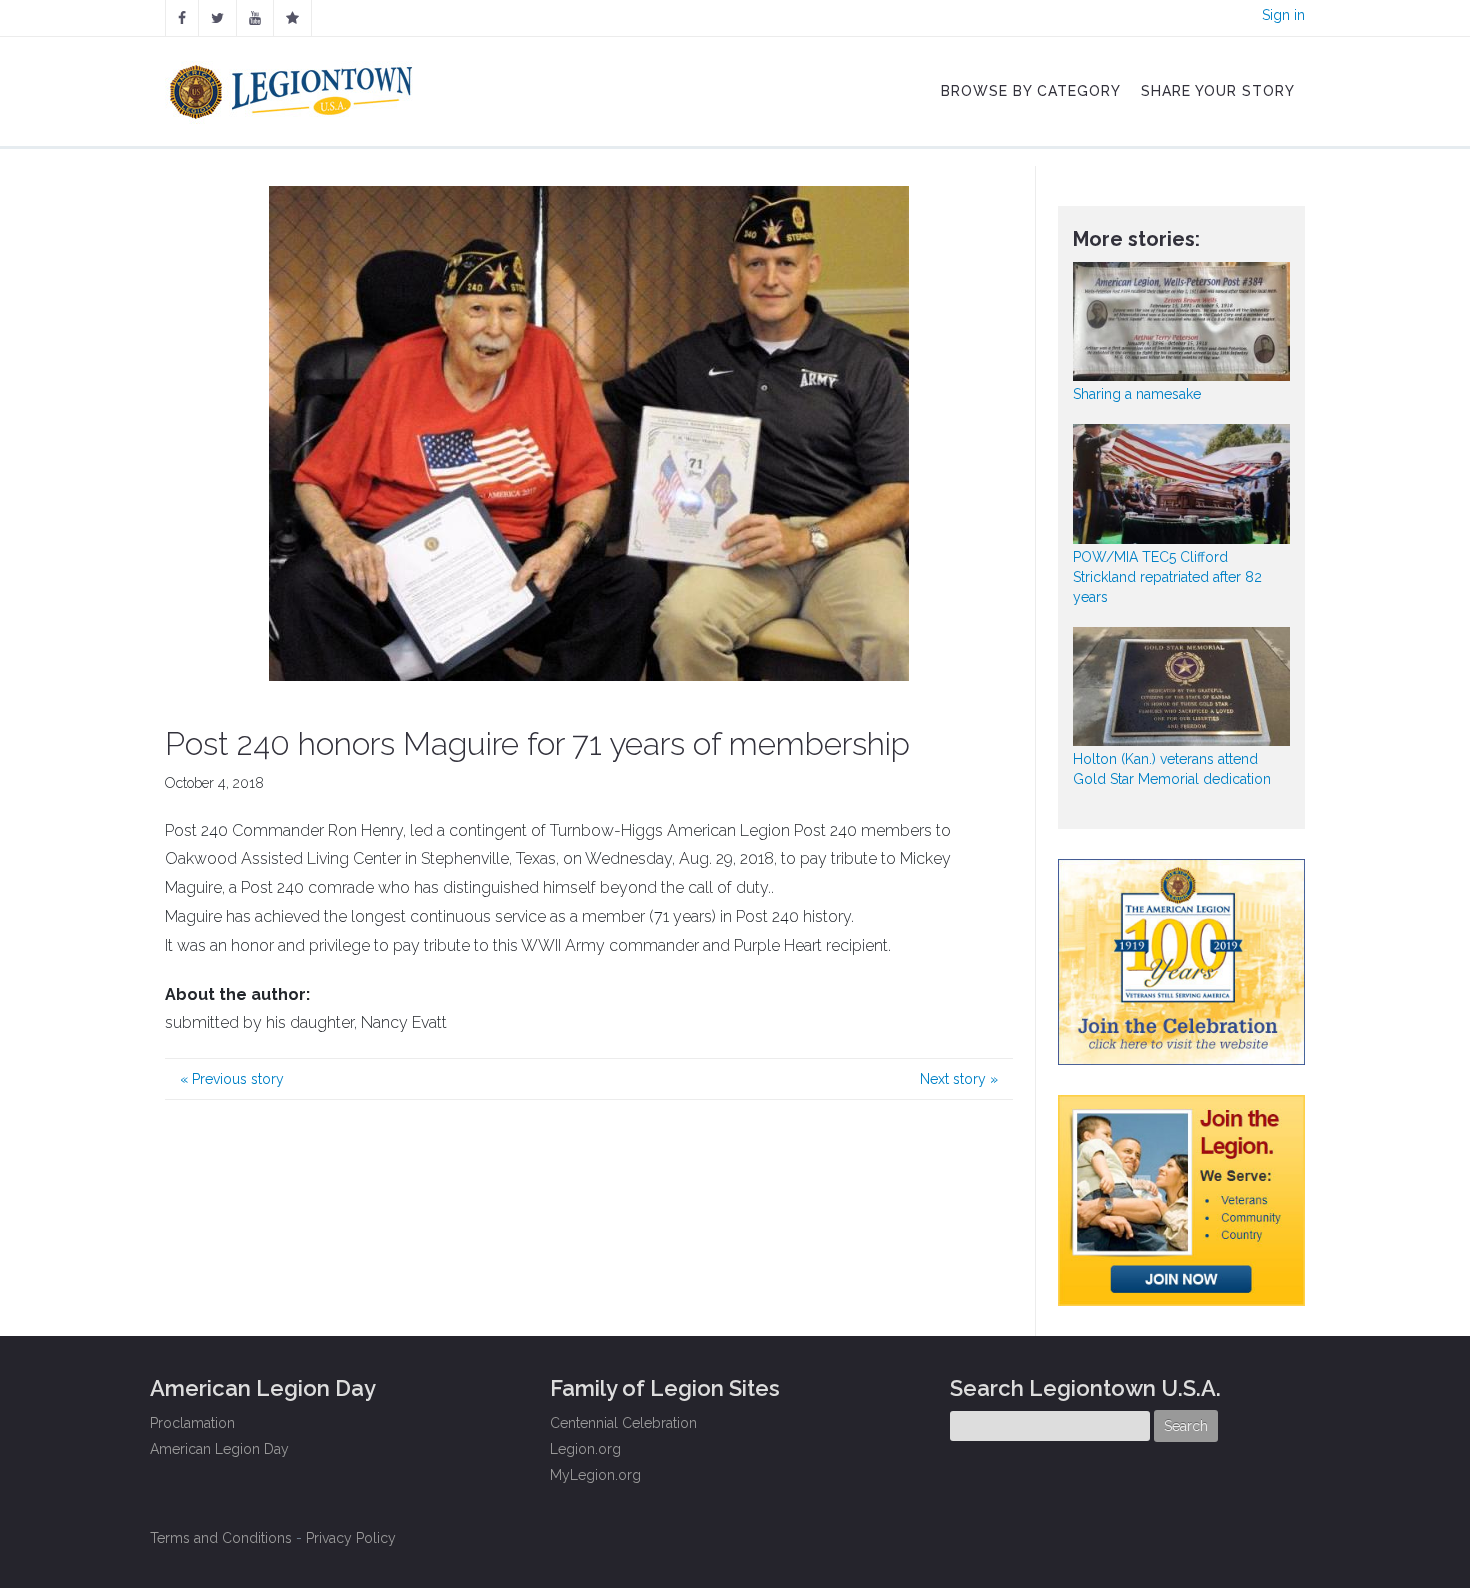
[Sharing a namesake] (1182, 321)
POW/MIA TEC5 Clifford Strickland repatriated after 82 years (1167, 577)
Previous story (232, 1079)
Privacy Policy (351, 1538)
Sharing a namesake (1137, 394)
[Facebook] (182, 18)
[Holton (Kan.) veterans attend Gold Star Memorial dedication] (1182, 686)
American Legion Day (219, 1449)
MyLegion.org (595, 1475)
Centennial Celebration (623, 1423)
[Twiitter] (217, 18)
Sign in (1283, 15)
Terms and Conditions (221, 1538)
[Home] (293, 87)
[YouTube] (255, 18)
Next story (959, 1079)
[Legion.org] (292, 18)
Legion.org (585, 1449)
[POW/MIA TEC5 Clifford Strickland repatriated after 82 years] (1182, 483)
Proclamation (192, 1423)
